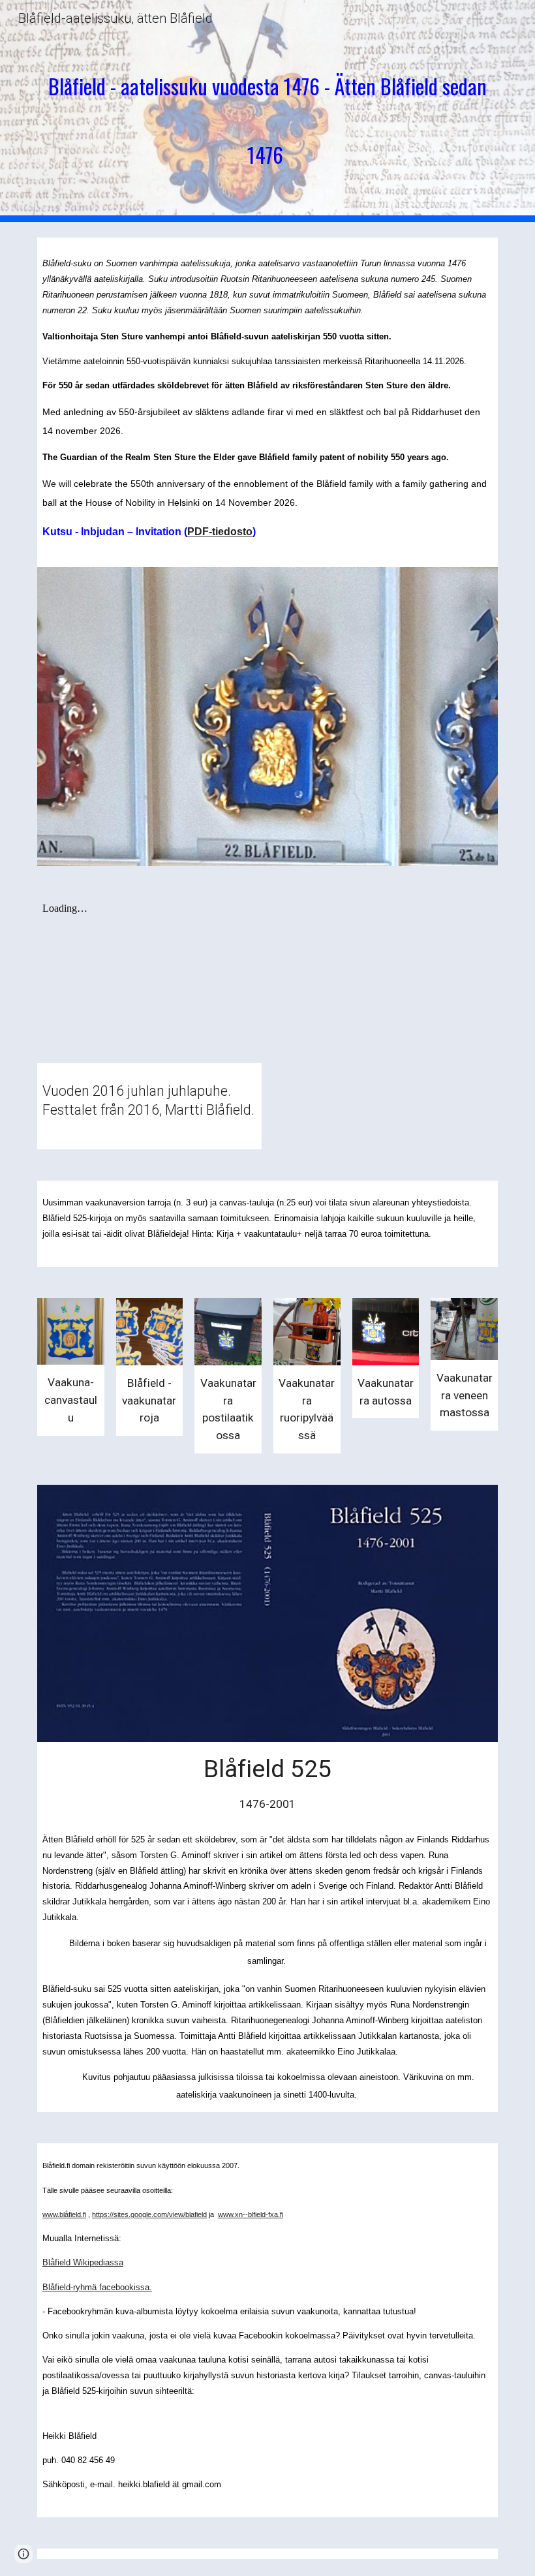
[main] (267, 111)
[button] (23, 2554)
